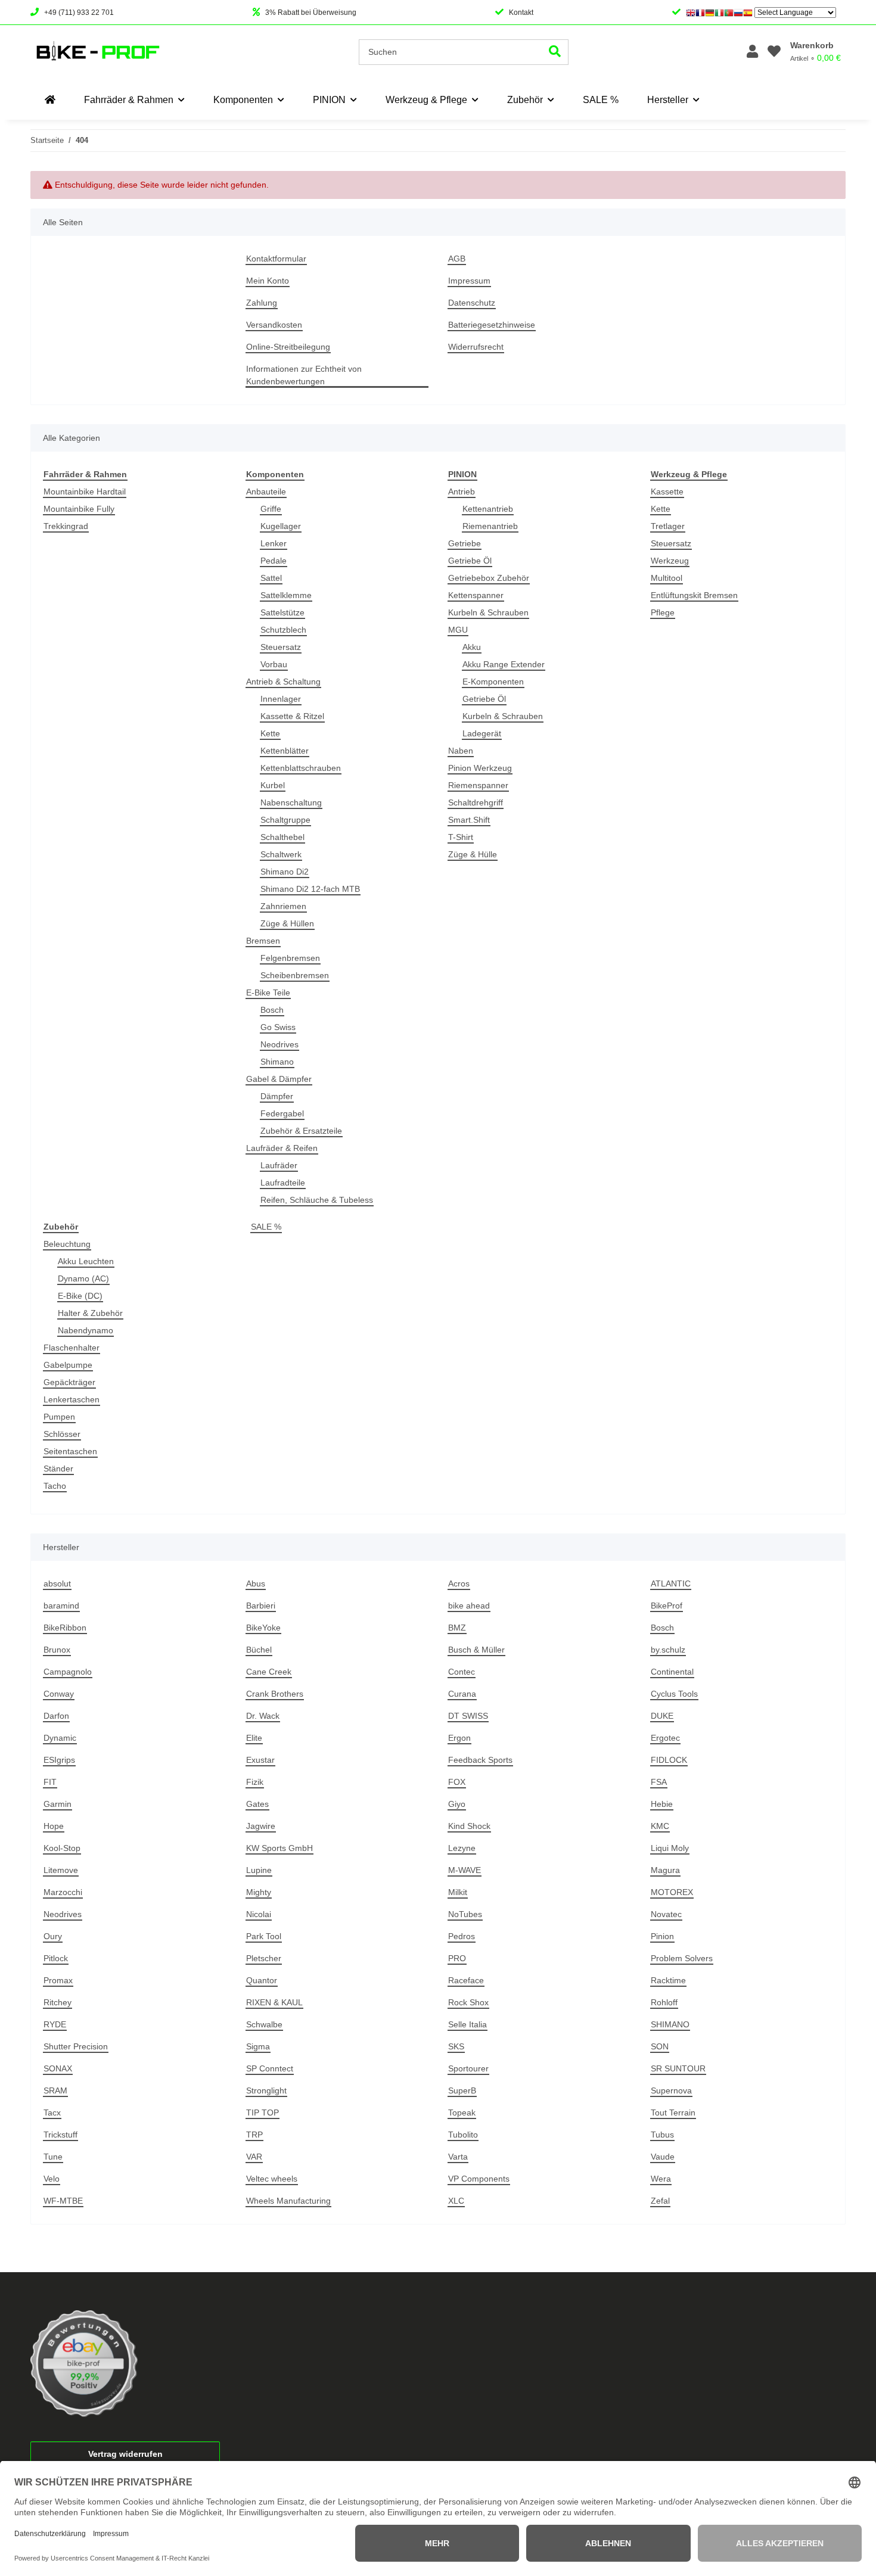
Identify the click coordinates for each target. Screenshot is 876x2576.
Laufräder (279, 1165)
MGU (458, 630)
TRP (254, 2135)
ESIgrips (59, 1760)
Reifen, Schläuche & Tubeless (317, 1200)
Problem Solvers (682, 1958)
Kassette (667, 491)
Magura (665, 1870)
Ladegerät (482, 733)
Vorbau (274, 664)
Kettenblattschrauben (301, 768)
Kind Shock (469, 1826)
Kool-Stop (62, 1848)
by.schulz (668, 1650)
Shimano (277, 1062)
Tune (53, 2157)
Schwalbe (264, 2024)
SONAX (58, 2068)
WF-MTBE (63, 2201)
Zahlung (262, 303)
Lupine (259, 1870)
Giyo (457, 1804)
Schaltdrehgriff (476, 802)
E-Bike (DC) (80, 1296)
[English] (691, 13)
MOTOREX (672, 1892)
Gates (257, 1804)
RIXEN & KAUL (274, 2002)
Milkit (458, 1892)
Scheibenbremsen (295, 975)
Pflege (663, 612)
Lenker (274, 543)
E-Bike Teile (268, 993)
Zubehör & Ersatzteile (301, 1131)
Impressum (469, 281)
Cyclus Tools (674, 1694)
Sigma (258, 2046)
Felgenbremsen (290, 958)
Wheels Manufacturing (288, 2201)
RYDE (55, 2024)
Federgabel (282, 1113)
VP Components (479, 2179)
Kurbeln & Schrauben (488, 612)
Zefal (660, 2201)
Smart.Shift (469, 820)
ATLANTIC (671, 1583)
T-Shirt (461, 837)
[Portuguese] (729, 13)
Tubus (662, 2135)
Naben (461, 751)
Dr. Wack (263, 1716)
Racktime (668, 1980)
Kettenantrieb (488, 509)
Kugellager (281, 526)
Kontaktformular (276, 259)
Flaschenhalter (72, 1348)
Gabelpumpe (68, 1365)
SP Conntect (270, 2068)
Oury (53, 1936)
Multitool (667, 578)
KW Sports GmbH (279, 1848)
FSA (659, 1782)
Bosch (272, 1010)
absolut (57, 1583)
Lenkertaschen (72, 1399)
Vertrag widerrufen (125, 2454)
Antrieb (462, 491)
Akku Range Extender (504, 664)
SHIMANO (670, 2024)
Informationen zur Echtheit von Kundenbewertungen (304, 375)
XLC (456, 2201)
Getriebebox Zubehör (489, 578)
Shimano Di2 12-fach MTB (310, 889)
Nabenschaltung (291, 802)
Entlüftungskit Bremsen (694, 595)
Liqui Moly (670, 1848)
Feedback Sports (480, 1760)
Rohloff (664, 2002)
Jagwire (261, 1826)
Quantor (262, 1980)
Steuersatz (281, 647)
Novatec (666, 1914)
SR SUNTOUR (678, 2068)
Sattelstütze (282, 612)
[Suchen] (555, 52)
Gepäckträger (69, 1382)
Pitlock (56, 1958)
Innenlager (281, 699)
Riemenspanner (478, 785)
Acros (459, 1583)
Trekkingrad (66, 526)
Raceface (466, 1980)
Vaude (663, 2157)
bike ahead (469, 1606)
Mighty (259, 1892)
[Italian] (719, 13)
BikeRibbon (65, 1628)
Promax (58, 1980)
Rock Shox (468, 2002)
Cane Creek (269, 1672)
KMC (660, 1826)
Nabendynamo (86, 1330)
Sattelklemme (286, 595)
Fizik (255, 1782)
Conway (59, 1694)
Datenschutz (472, 303)
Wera (661, 2179)
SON (660, 2046)
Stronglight (266, 2090)
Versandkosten (274, 325)
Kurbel (273, 785)
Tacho (55, 1486)
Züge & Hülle (473, 854)
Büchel (259, 1650)
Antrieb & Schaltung (283, 682)
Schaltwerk (281, 854)
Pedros (462, 1936)
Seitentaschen (70, 1451)
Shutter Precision (76, 2046)
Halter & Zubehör (90, 1313)
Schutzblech (283, 630)
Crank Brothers (275, 1694)
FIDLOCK (669, 1760)
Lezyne (462, 1848)
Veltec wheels (272, 2179)
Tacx (52, 2113)
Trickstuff (60, 2135)
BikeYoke (263, 1628)
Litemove (61, 1870)
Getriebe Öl (470, 561)
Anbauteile (266, 491)
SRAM (55, 2090)
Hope (54, 1826)
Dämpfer (277, 1096)
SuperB (462, 2090)
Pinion (662, 1936)
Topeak (462, 2113)
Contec (462, 1672)
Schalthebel (282, 837)
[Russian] (738, 13)
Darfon (56, 1716)
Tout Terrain (673, 2113)
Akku (472, 647)
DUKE (662, 1716)
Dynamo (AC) (83, 1278)
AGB (457, 259)
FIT (50, 1782)
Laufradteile (283, 1183)
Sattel (271, 578)
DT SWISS (468, 1716)
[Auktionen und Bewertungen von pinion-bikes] (84, 2363)
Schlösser (62, 1434)
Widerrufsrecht (476, 347)
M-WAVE (465, 1870)
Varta (458, 2157)
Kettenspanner (476, 595)
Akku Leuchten (86, 1261)
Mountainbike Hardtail (85, 491)
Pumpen (59, 1417)
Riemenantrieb (490, 526)
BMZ (457, 1628)
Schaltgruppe (285, 820)
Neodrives (279, 1044)
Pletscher (264, 1958)
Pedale (274, 561)
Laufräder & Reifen (282, 1148)
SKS (456, 2046)
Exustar (260, 1760)
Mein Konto (268, 281)
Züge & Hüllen (287, 923)
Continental (672, 1672)
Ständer (58, 1469)
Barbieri (261, 1606)
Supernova (671, 2090)
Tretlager (668, 526)
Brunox (57, 1650)
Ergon (459, 1738)
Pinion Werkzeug (480, 768)
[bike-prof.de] (50, 100)
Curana (462, 1694)
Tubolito (463, 2135)
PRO (457, 1958)
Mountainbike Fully (79, 509)
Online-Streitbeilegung (288, 347)
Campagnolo (68, 1672)
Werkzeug (670, 561)
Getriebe (465, 543)
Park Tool (264, 1936)
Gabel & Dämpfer (279, 1079)
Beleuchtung (67, 1244)
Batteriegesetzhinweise (492, 325)
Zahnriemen (283, 906)
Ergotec (665, 1738)
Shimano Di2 (285, 872)
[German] (710, 13)
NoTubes (465, 1914)
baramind (61, 1606)
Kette (270, 733)
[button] (752, 52)
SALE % (266, 1227)
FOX (457, 1782)
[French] (700, 13)
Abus (256, 1583)
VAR (254, 2157)
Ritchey (58, 2002)
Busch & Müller (476, 1650)
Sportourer (468, 2068)
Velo (52, 2179)
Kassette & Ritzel (292, 716)
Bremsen (263, 941)
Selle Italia (467, 2024)
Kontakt (521, 13)
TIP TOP (263, 2113)
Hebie (662, 1804)
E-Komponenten (493, 682)
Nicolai (259, 1914)
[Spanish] (748, 13)
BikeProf (667, 1606)
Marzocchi (63, 1892)
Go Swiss (278, 1027)
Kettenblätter (285, 751)
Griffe (271, 509)
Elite (254, 1738)
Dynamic (60, 1738)
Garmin (58, 1804)
